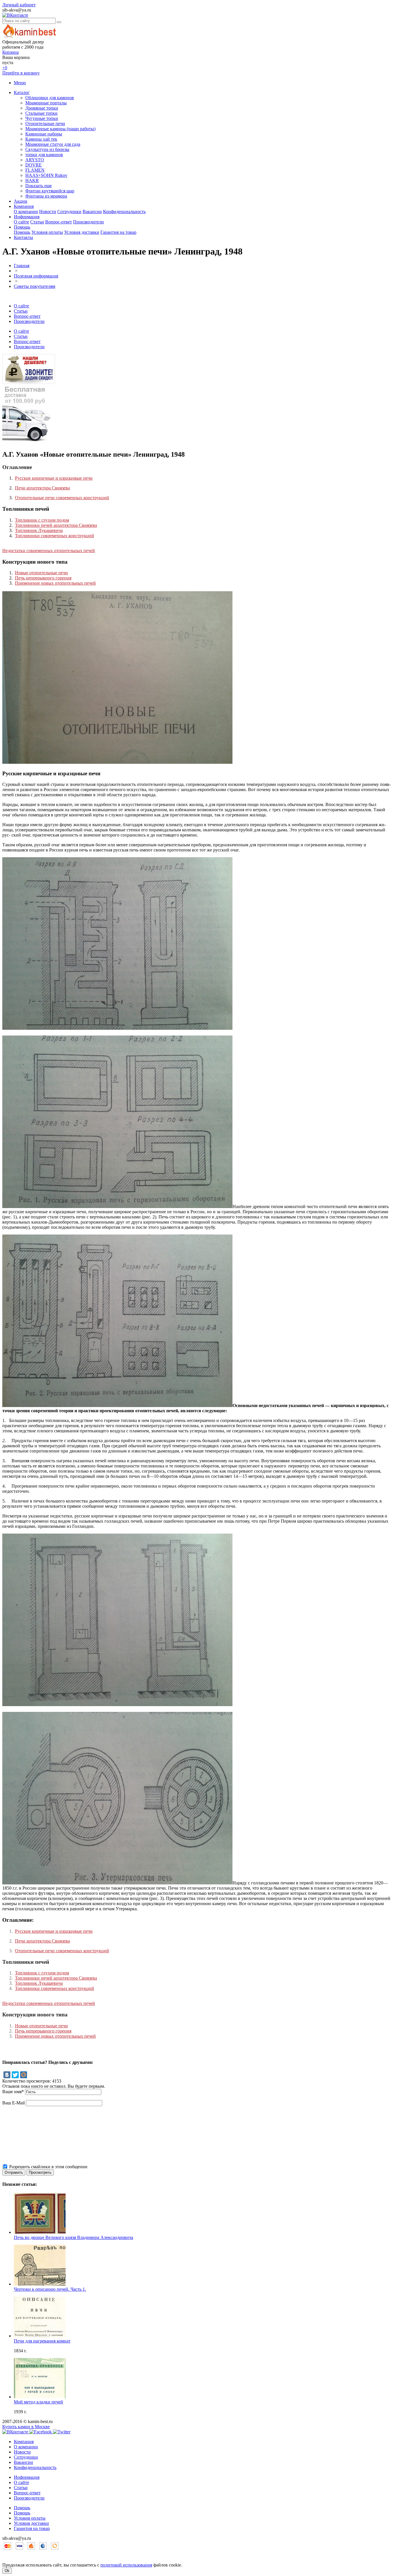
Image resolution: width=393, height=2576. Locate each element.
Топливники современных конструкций (55, 536)
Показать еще (39, 186)
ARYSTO (35, 160)
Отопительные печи (45, 124)
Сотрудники (69, 212)
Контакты (23, 237)
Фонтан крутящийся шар (50, 191)
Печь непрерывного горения (43, 578)
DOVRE (34, 165)
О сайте (21, 222)
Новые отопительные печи (41, 573)
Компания (24, 206)
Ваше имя (13, 2092)
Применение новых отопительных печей (55, 583)
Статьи (37, 222)
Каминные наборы (44, 134)
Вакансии (92, 212)
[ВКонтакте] (7, 2075)
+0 (5, 68)
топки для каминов (44, 155)
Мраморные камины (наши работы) (60, 129)
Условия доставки (82, 232)
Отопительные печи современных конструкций (62, 498)
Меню (20, 83)
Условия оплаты (47, 232)
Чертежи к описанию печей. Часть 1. (50, 2289)
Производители (88, 222)
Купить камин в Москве (26, 2427)
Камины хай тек (41, 139)
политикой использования (126, 2565)
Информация (27, 217)
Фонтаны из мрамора (46, 196)
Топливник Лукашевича (39, 530)
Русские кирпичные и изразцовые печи (54, 478)
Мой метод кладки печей (38, 2402)
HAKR (32, 180)
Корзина (11, 52)
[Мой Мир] (24, 2075)
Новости (48, 212)
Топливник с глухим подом (42, 520)
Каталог (22, 92)
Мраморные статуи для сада (53, 144)
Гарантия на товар (118, 232)
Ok (7, 2571)
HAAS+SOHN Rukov (46, 175)
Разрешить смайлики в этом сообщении (48, 2167)
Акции (21, 201)
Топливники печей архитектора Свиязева (56, 525)
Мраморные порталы (46, 103)
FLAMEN (35, 170)
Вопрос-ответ (59, 222)
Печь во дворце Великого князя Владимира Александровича (74, 2237)
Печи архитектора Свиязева (42, 488)
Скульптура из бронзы (47, 149)
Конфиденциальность (124, 212)
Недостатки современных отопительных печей (49, 551)
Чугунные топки (42, 118)
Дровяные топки (42, 108)
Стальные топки (41, 113)
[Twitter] (15, 2075)
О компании (26, 212)
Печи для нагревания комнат (42, 2341)
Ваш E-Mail (14, 2103)
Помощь (22, 227)
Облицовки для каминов (50, 98)
